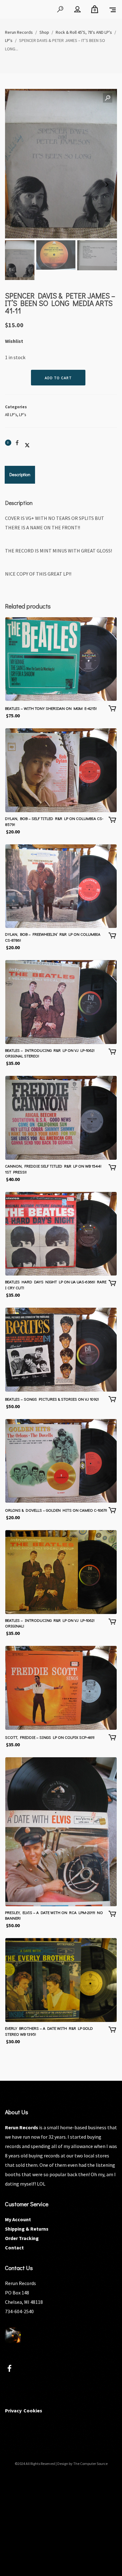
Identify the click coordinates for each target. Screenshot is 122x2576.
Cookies (33, 2411)
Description (20, 474)
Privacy (13, 2411)
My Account (18, 2219)
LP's (23, 415)
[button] (108, 98)
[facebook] (13, 2369)
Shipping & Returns (27, 2229)
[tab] (20, 475)
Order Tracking (22, 2238)
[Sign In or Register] (77, 9)
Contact (14, 2248)
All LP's (11, 415)
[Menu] (113, 9)
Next (106, 185)
